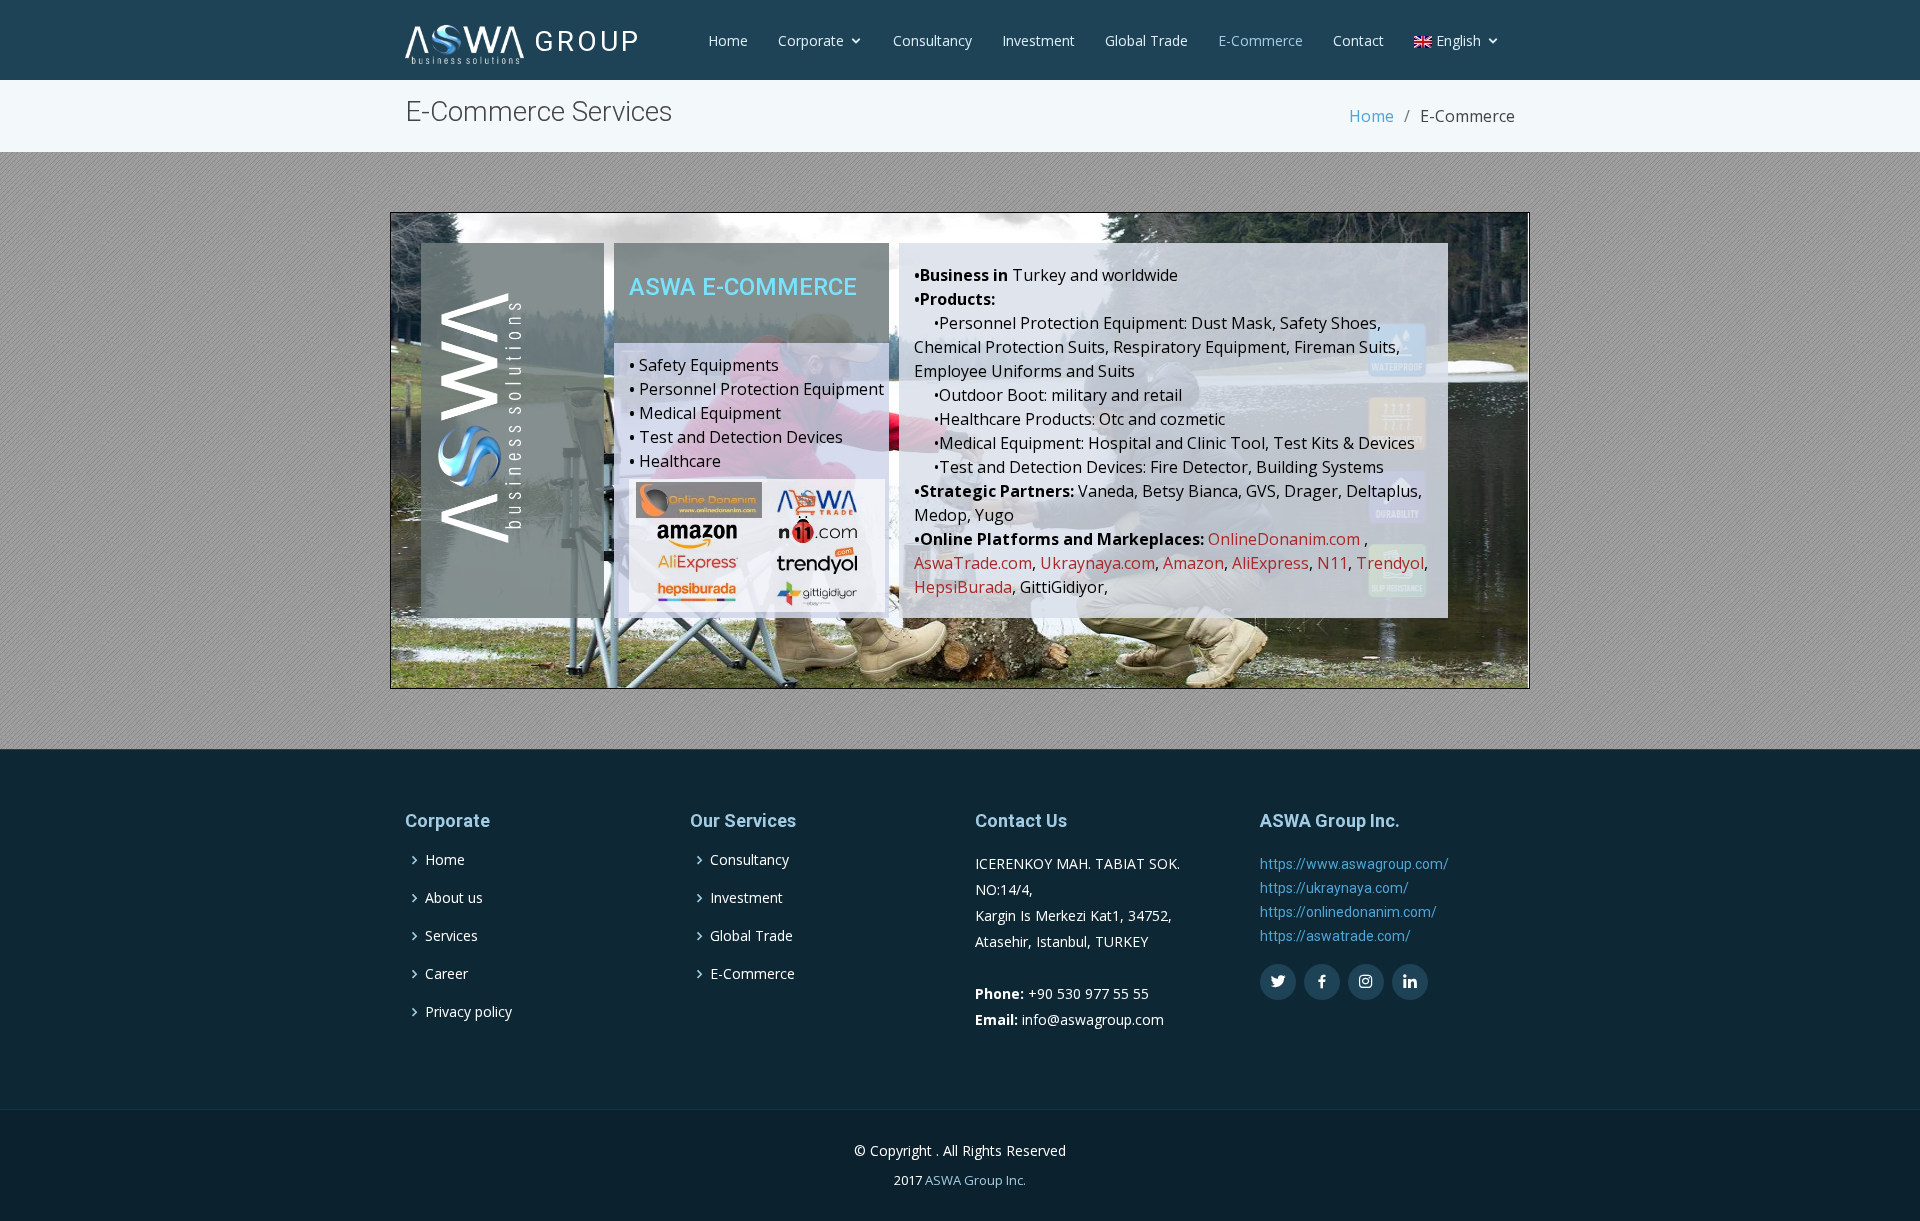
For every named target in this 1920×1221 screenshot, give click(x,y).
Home (728, 40)
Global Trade (1146, 40)
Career (446, 974)
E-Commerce (1260, 40)
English (1456, 40)
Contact (1358, 40)
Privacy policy (468, 1012)
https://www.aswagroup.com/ (1354, 864)
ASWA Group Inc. (975, 1180)
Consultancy (932, 40)
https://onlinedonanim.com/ (1348, 912)
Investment (1038, 40)
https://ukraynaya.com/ (1334, 888)
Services (451, 936)
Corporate (811, 40)
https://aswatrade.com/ (1335, 936)
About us (454, 898)
